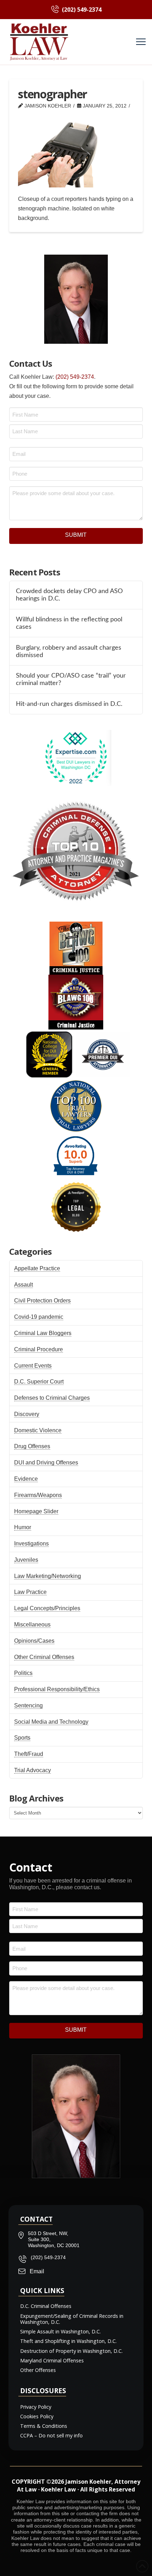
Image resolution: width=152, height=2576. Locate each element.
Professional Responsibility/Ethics (57, 1689)
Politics (23, 1673)
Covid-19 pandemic (39, 1317)
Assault (24, 1285)
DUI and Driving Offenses (46, 1463)
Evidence (26, 1479)
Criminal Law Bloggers (43, 1333)
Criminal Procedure (39, 1349)
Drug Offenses (32, 1446)
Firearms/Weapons (38, 1495)
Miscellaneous (32, 1624)
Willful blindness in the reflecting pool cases (69, 623)
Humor (23, 1527)
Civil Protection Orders (42, 1301)
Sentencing (28, 1705)
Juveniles (26, 1560)
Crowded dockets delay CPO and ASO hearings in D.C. (69, 595)
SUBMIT (76, 535)
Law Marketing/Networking (48, 1576)
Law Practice (30, 1592)
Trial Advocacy (33, 1770)
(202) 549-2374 (75, 377)
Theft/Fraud (29, 1754)
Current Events (33, 1366)
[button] (141, 42)
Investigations (31, 1544)
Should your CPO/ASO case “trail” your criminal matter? (71, 679)
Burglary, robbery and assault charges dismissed (69, 651)
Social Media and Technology (51, 1722)
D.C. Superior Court (39, 1382)
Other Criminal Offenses (44, 1657)
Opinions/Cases (34, 1641)
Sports (22, 1738)
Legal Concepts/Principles (47, 1608)
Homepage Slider (36, 1511)
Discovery (27, 1414)
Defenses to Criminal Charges (52, 1398)
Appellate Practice (37, 1268)
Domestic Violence (38, 1430)
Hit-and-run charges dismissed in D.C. (69, 704)
